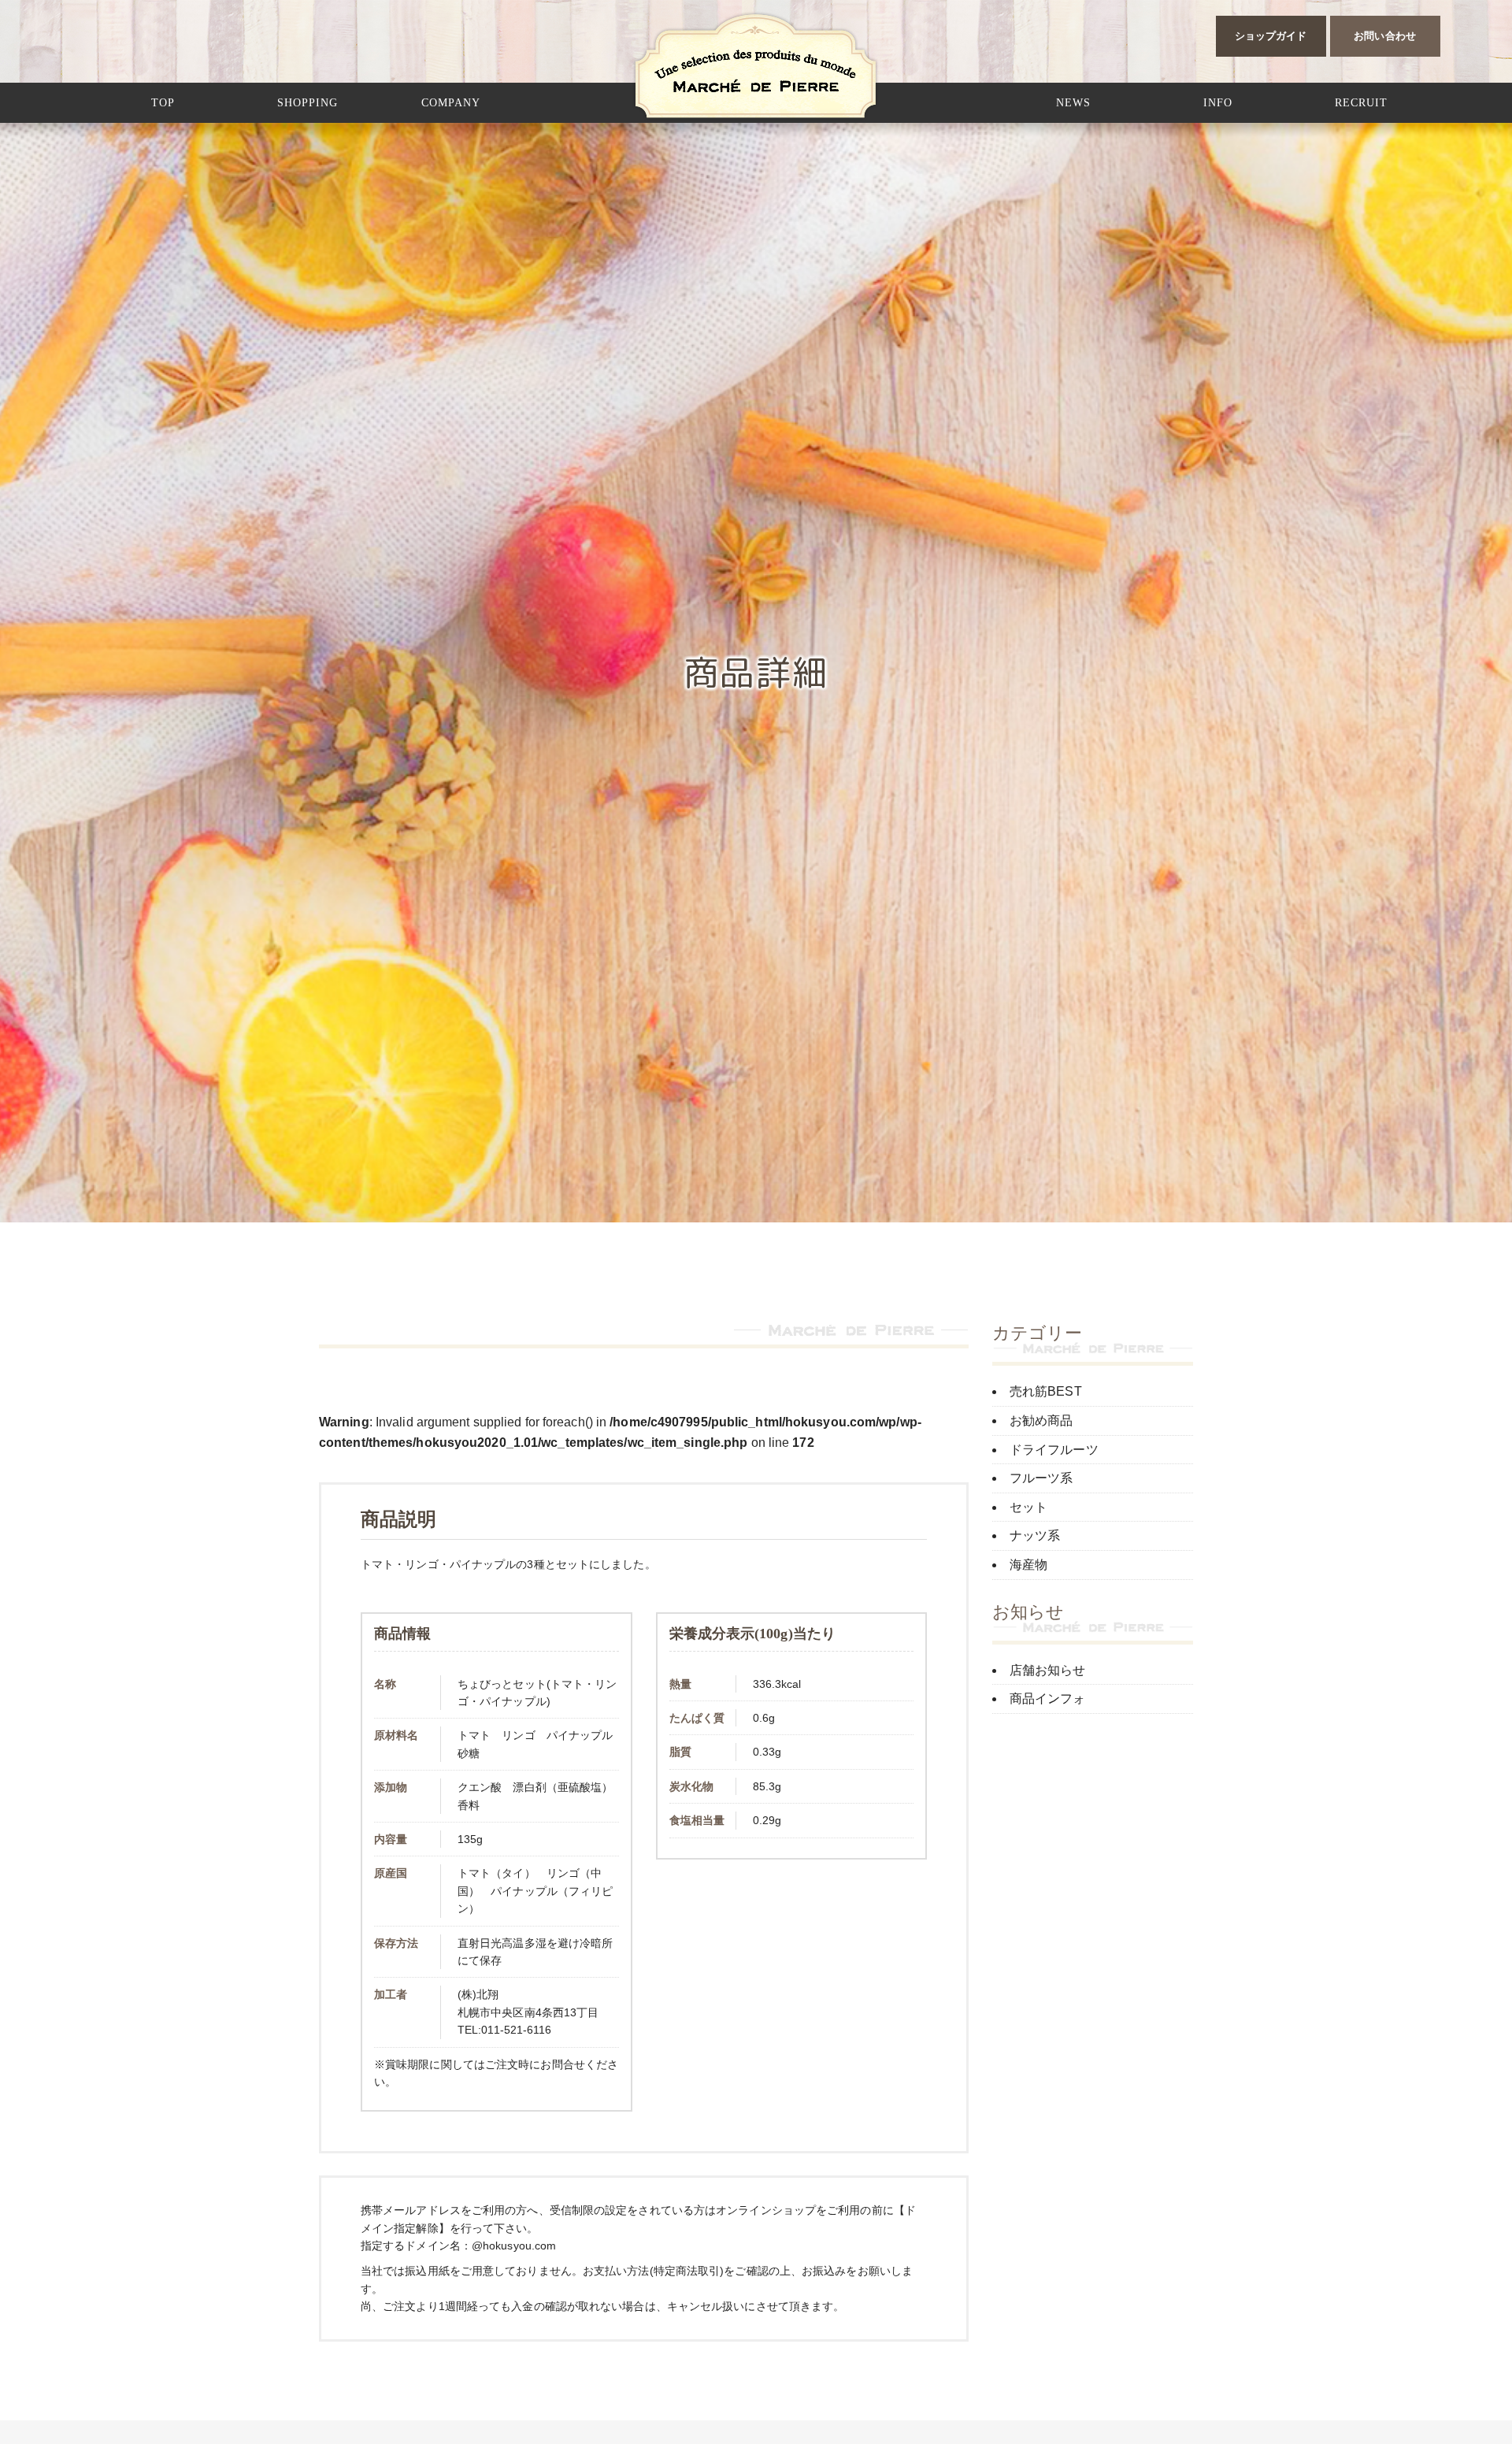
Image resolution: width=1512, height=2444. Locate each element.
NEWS (1073, 103)
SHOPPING (308, 103)
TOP (163, 103)
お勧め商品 (1041, 1420)
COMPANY (451, 103)
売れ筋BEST (1046, 1391)
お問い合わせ (1385, 36)
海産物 (1028, 1565)
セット (1028, 1507)
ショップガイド (1271, 36)
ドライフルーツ (1054, 1450)
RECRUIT (1361, 103)
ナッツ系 (1035, 1535)
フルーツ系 (1041, 1478)
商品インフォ (1048, 1699)
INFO (1218, 103)
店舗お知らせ (1048, 1670)
